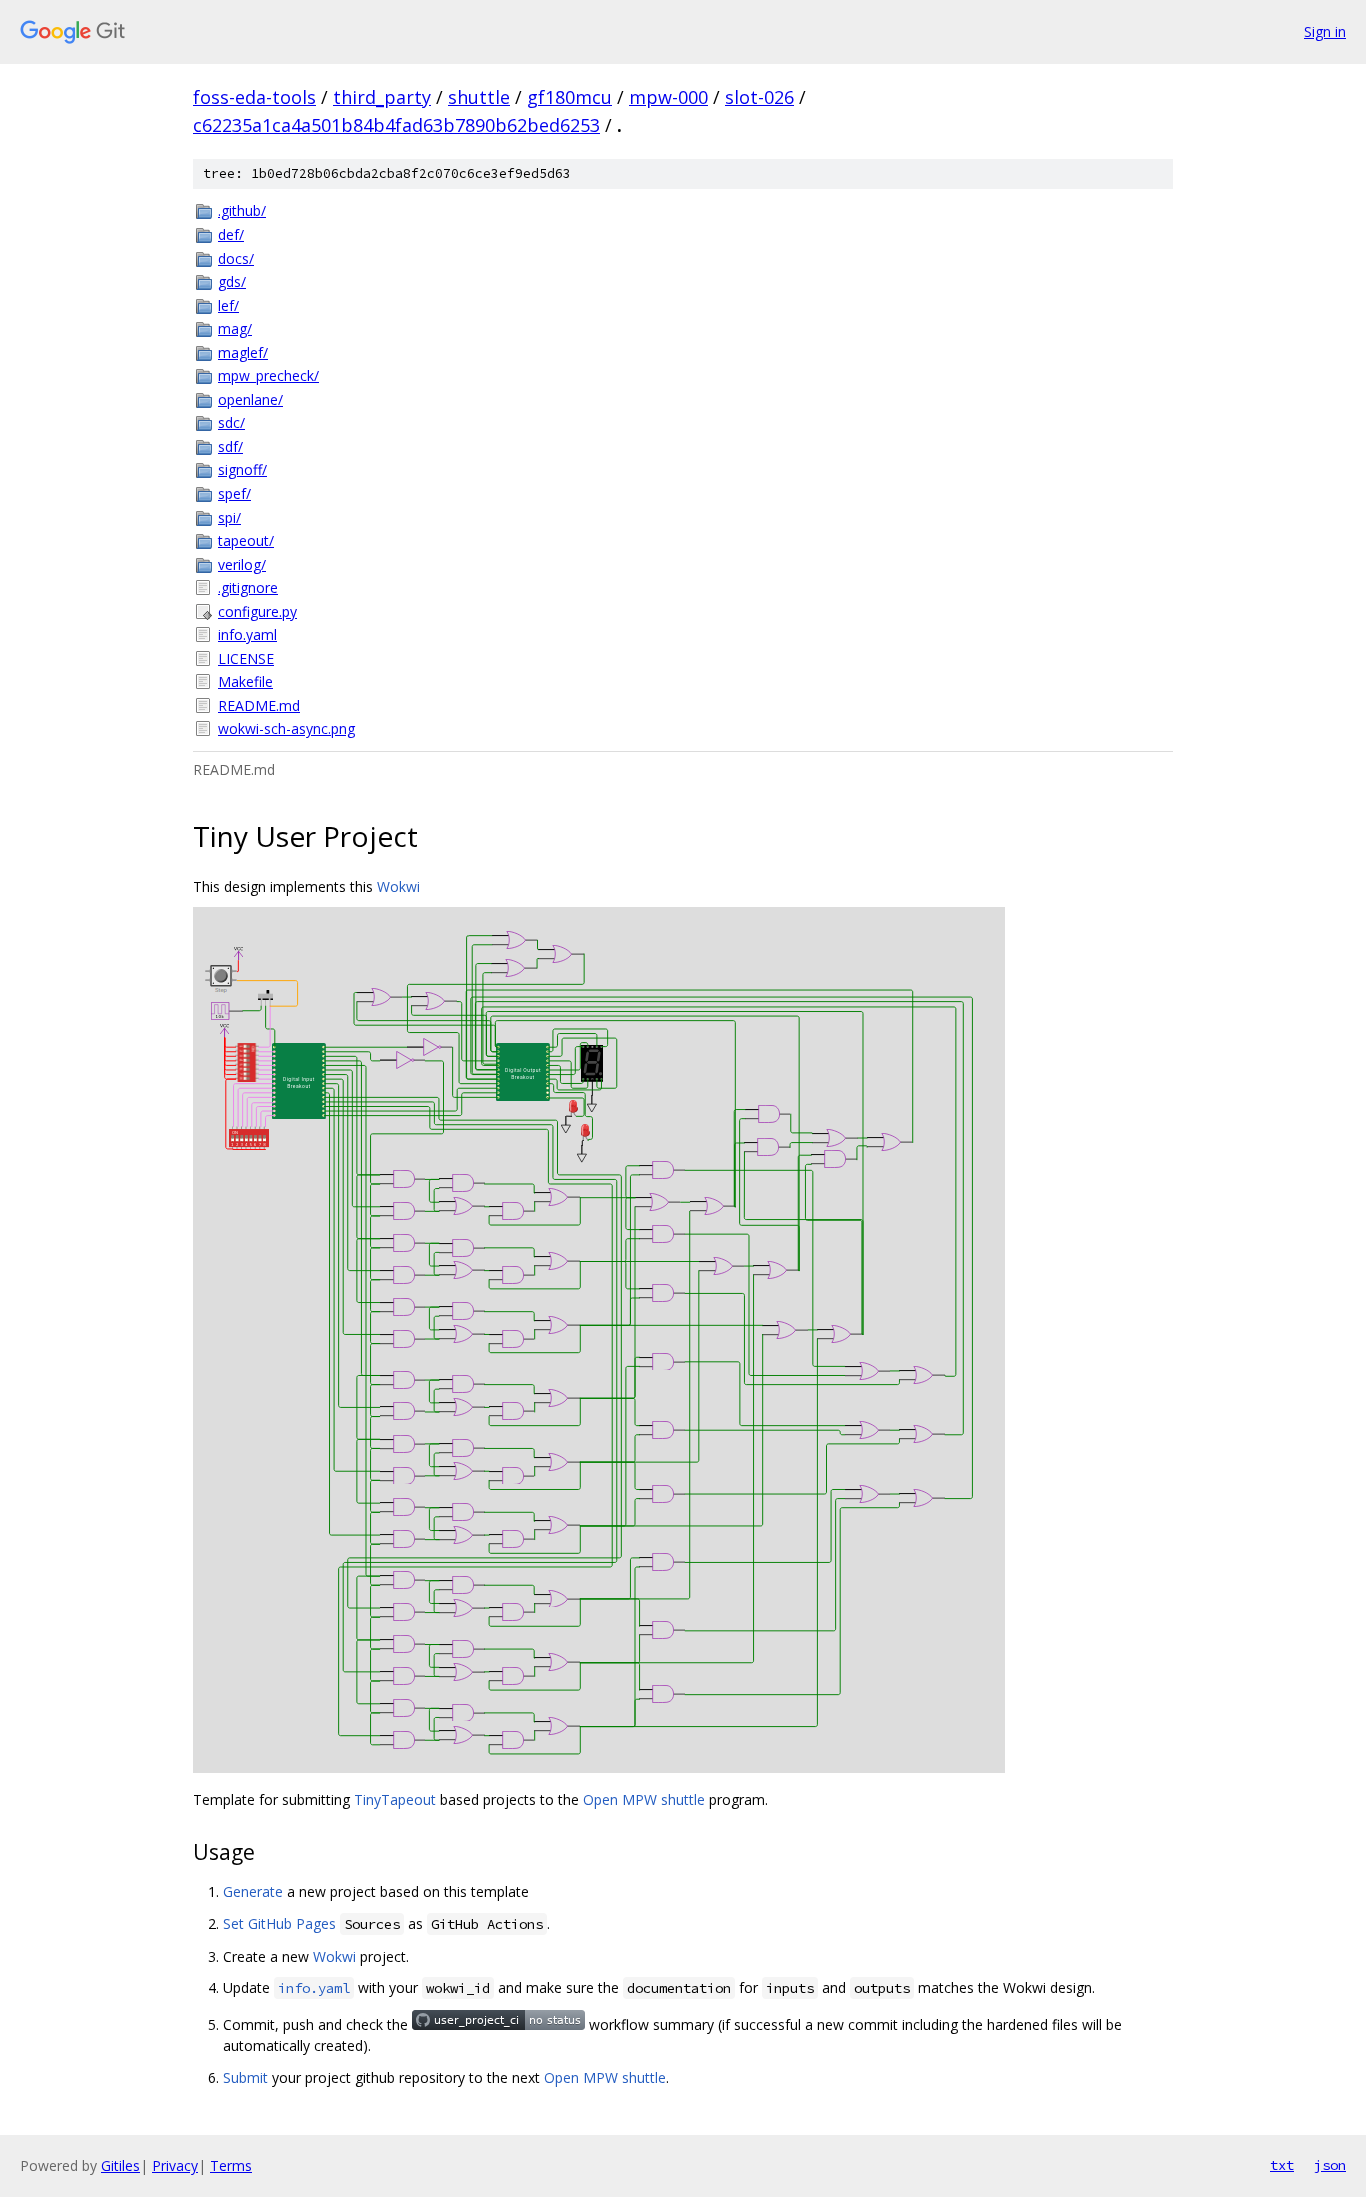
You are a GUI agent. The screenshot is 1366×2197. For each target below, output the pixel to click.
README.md (259, 705)
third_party (382, 97)
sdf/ (230, 446)
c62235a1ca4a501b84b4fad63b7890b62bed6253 (396, 125)
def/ (231, 234)
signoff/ (242, 469)
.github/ (242, 210)
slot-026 (759, 97)
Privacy (175, 2165)
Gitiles (120, 2165)
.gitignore (248, 587)
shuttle (479, 97)
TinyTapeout (395, 1799)
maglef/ (243, 352)
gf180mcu (569, 97)
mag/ (235, 328)
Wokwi (398, 886)
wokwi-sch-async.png (286, 728)
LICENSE (246, 658)
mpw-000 (668, 97)
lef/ (228, 305)
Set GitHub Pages (279, 1923)
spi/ (229, 517)
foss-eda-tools (254, 97)
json (1330, 2165)
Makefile (245, 681)
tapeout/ (246, 540)
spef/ (234, 493)
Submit (245, 2077)
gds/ (232, 281)
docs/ (236, 258)
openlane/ (250, 399)
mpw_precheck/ (268, 375)
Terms (231, 2165)
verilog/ (242, 564)
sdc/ (231, 422)
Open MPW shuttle (644, 1799)
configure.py (257, 611)
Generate (253, 1891)
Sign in (1325, 31)
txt (1282, 2165)
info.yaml (247, 634)
